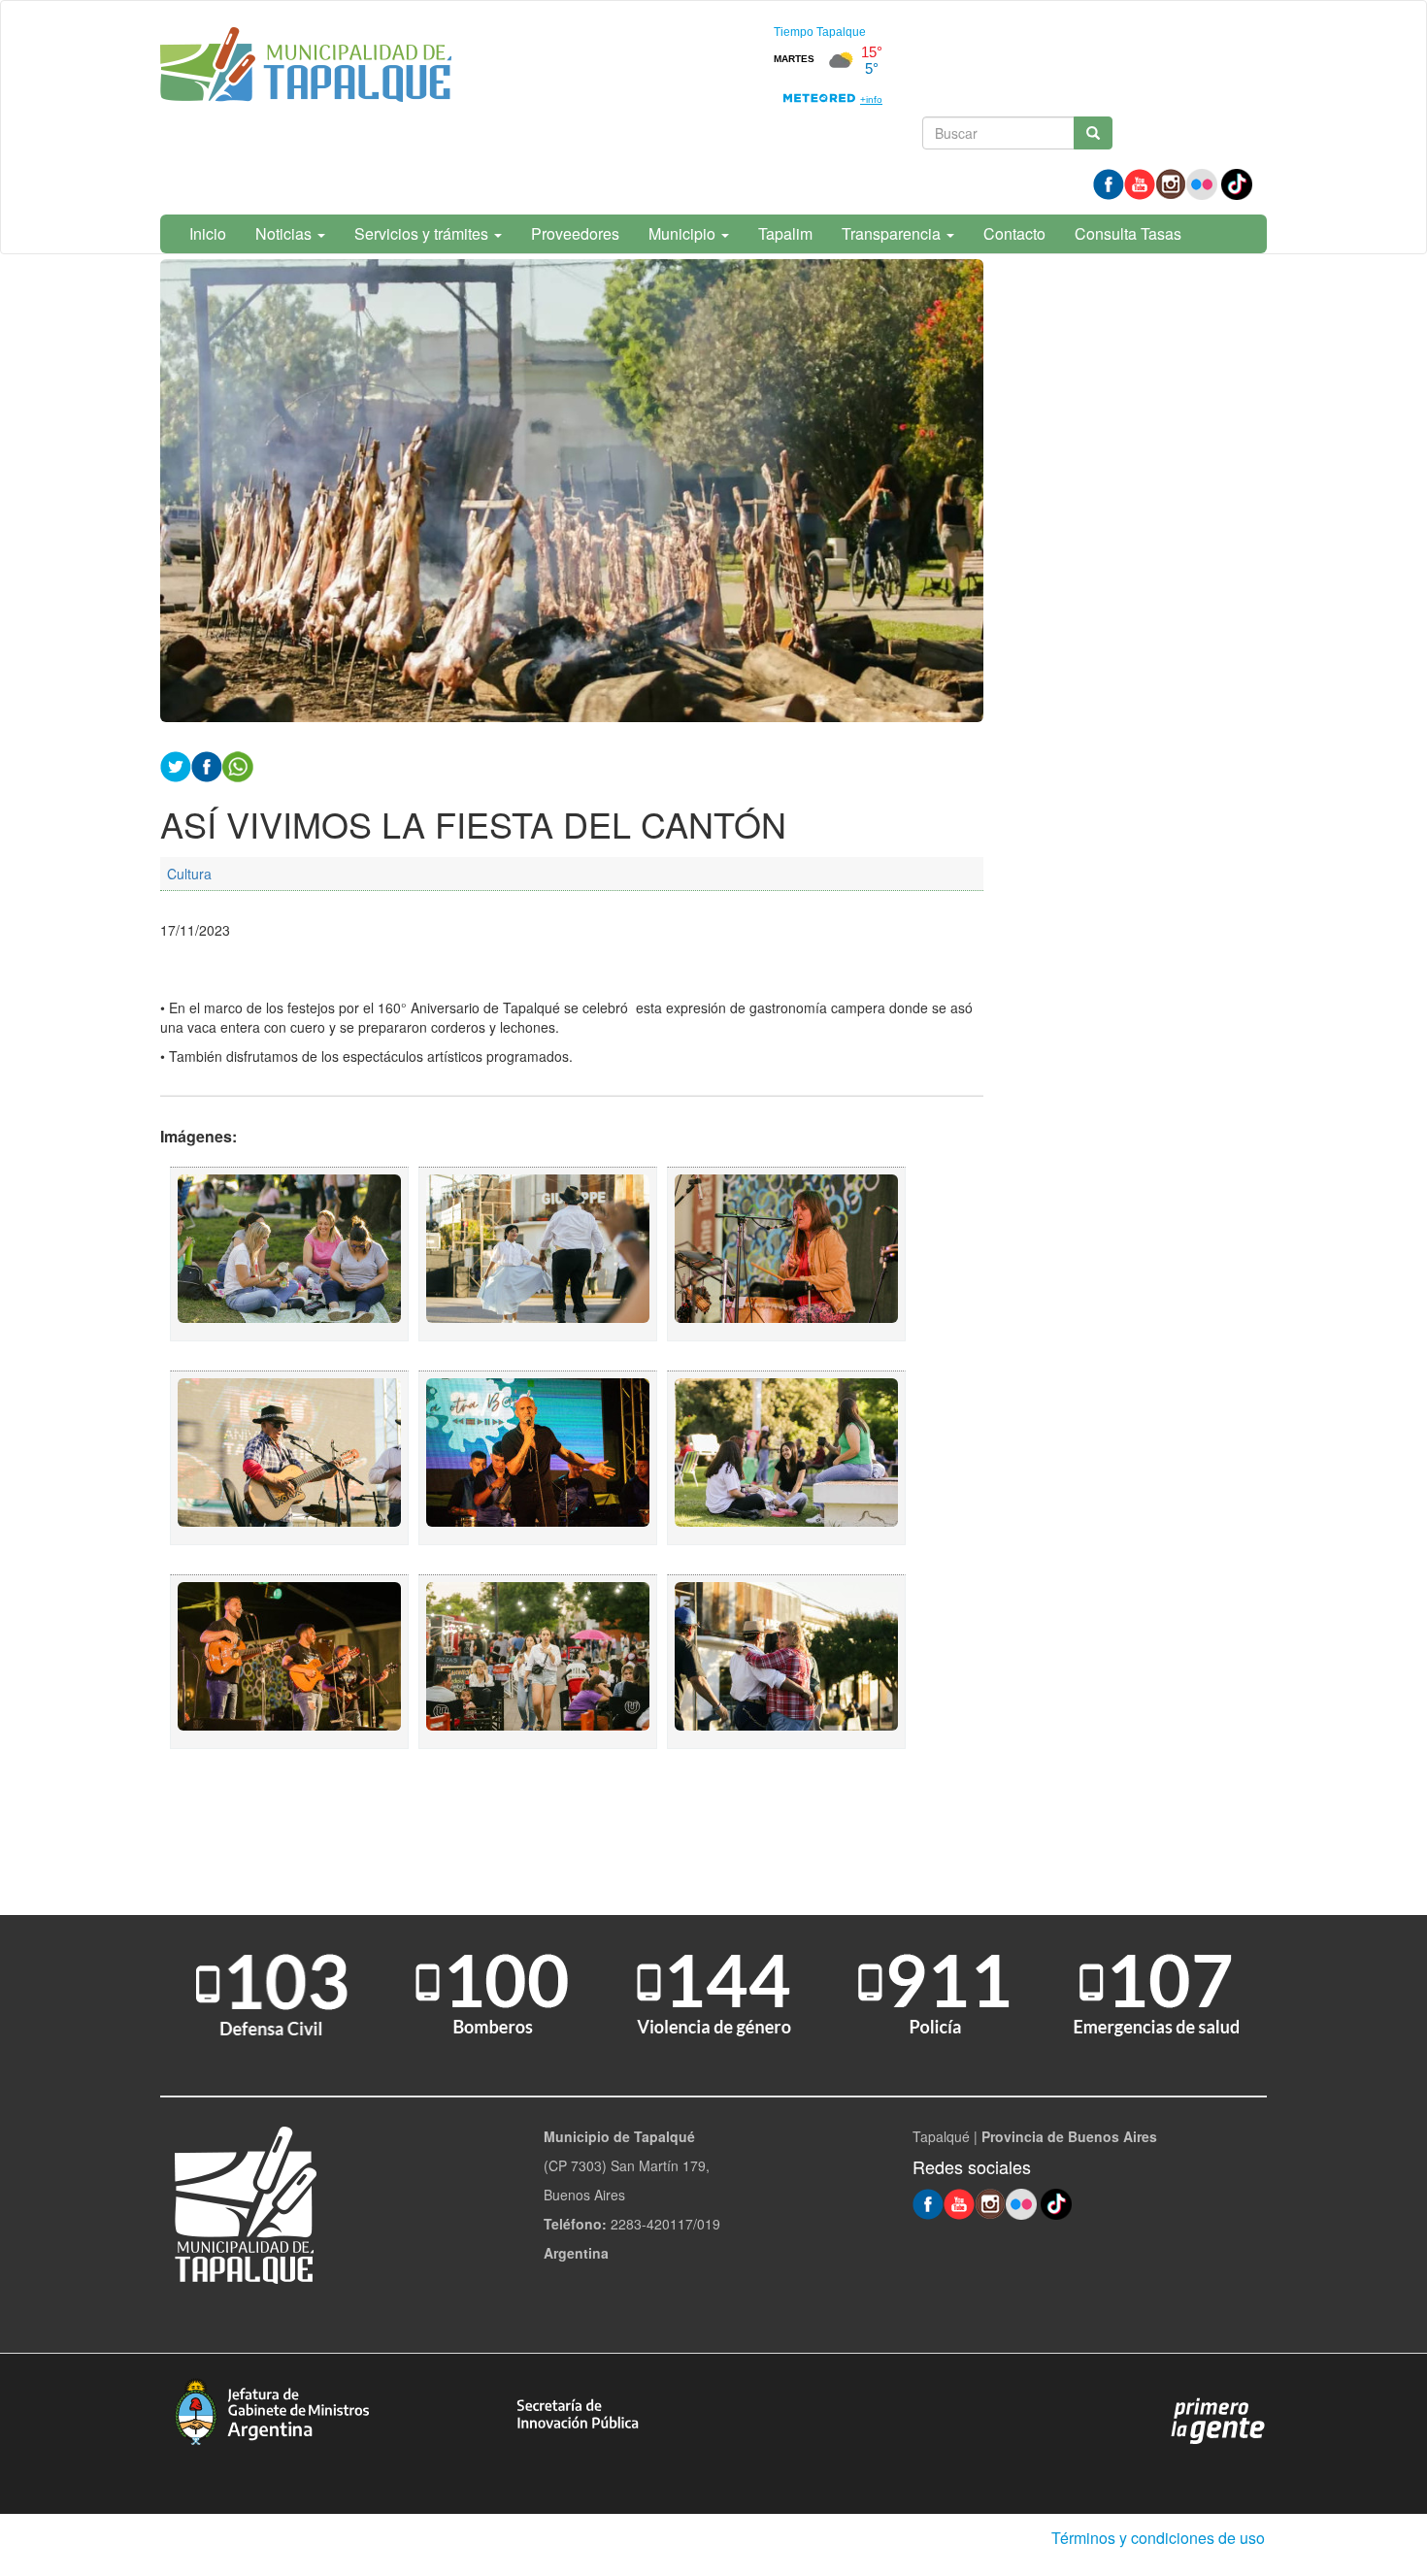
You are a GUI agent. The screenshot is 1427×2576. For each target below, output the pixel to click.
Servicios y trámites (423, 233)
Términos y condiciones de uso (1158, 2538)
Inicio (208, 233)
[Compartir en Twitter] (176, 764)
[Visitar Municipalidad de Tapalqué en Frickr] (1202, 182)
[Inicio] (306, 68)
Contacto (1014, 233)
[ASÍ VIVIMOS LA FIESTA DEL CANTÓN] (289, 1254)
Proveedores (575, 233)
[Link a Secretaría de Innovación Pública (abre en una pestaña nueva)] (578, 2412)
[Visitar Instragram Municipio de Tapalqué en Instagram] (1171, 182)
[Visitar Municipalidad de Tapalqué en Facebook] (1109, 182)
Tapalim (785, 233)
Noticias (285, 233)
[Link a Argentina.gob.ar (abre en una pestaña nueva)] (1218, 2420)
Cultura (189, 874)
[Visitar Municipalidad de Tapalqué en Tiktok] (1237, 182)
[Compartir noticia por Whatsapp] (238, 764)
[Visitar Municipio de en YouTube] (1140, 182)
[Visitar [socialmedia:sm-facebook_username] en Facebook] (207, 764)
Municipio (684, 233)
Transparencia (893, 233)
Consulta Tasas (1128, 233)
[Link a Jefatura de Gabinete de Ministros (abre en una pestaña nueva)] (272, 2410)
